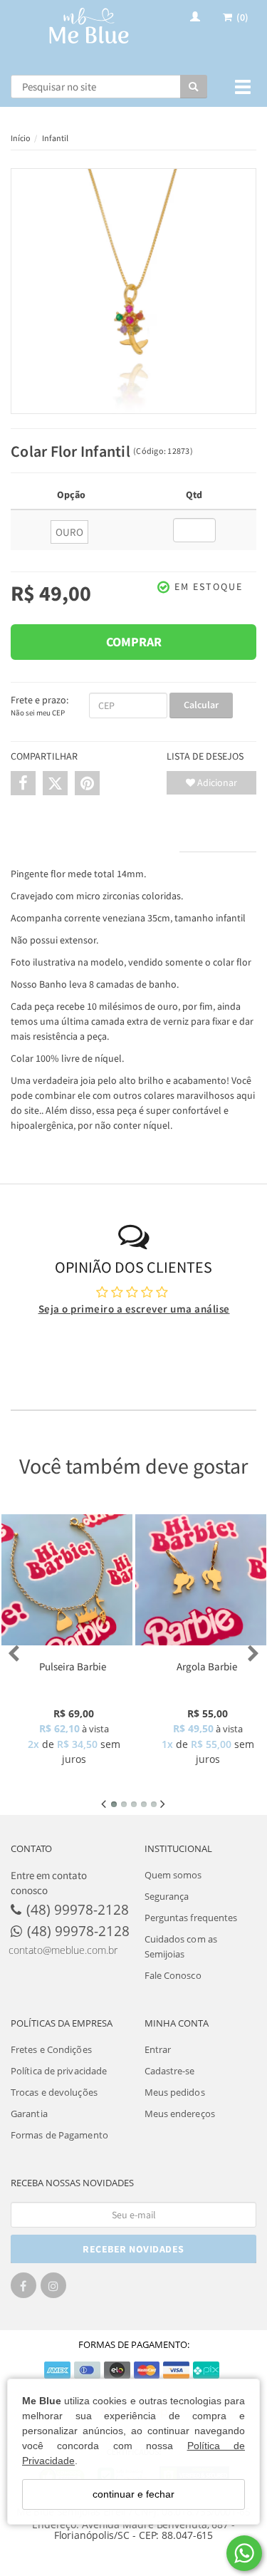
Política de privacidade (59, 2071)
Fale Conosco (173, 1975)
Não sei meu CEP (38, 713)
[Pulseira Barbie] (67, 1580)
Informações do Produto (95, 838)
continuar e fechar (133, 2494)
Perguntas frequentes (191, 1918)
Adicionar (216, 782)
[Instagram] (53, 2290)
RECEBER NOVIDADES (133, 2249)
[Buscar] (194, 87)
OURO (69, 532)
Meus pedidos (175, 2092)
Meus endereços (180, 2114)
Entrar (158, 2049)
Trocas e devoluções (54, 2092)
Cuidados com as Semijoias (181, 1946)
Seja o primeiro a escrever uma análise (134, 1309)
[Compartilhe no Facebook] (23, 783)
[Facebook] (23, 2290)
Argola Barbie (207, 1666)
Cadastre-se (170, 2071)
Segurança (167, 1896)
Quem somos (173, 1875)
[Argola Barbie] (201, 1580)
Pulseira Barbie (73, 1666)
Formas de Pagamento (59, 2135)
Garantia (29, 2114)
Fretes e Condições (51, 2049)
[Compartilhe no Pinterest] (87, 783)
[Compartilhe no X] (55, 783)
